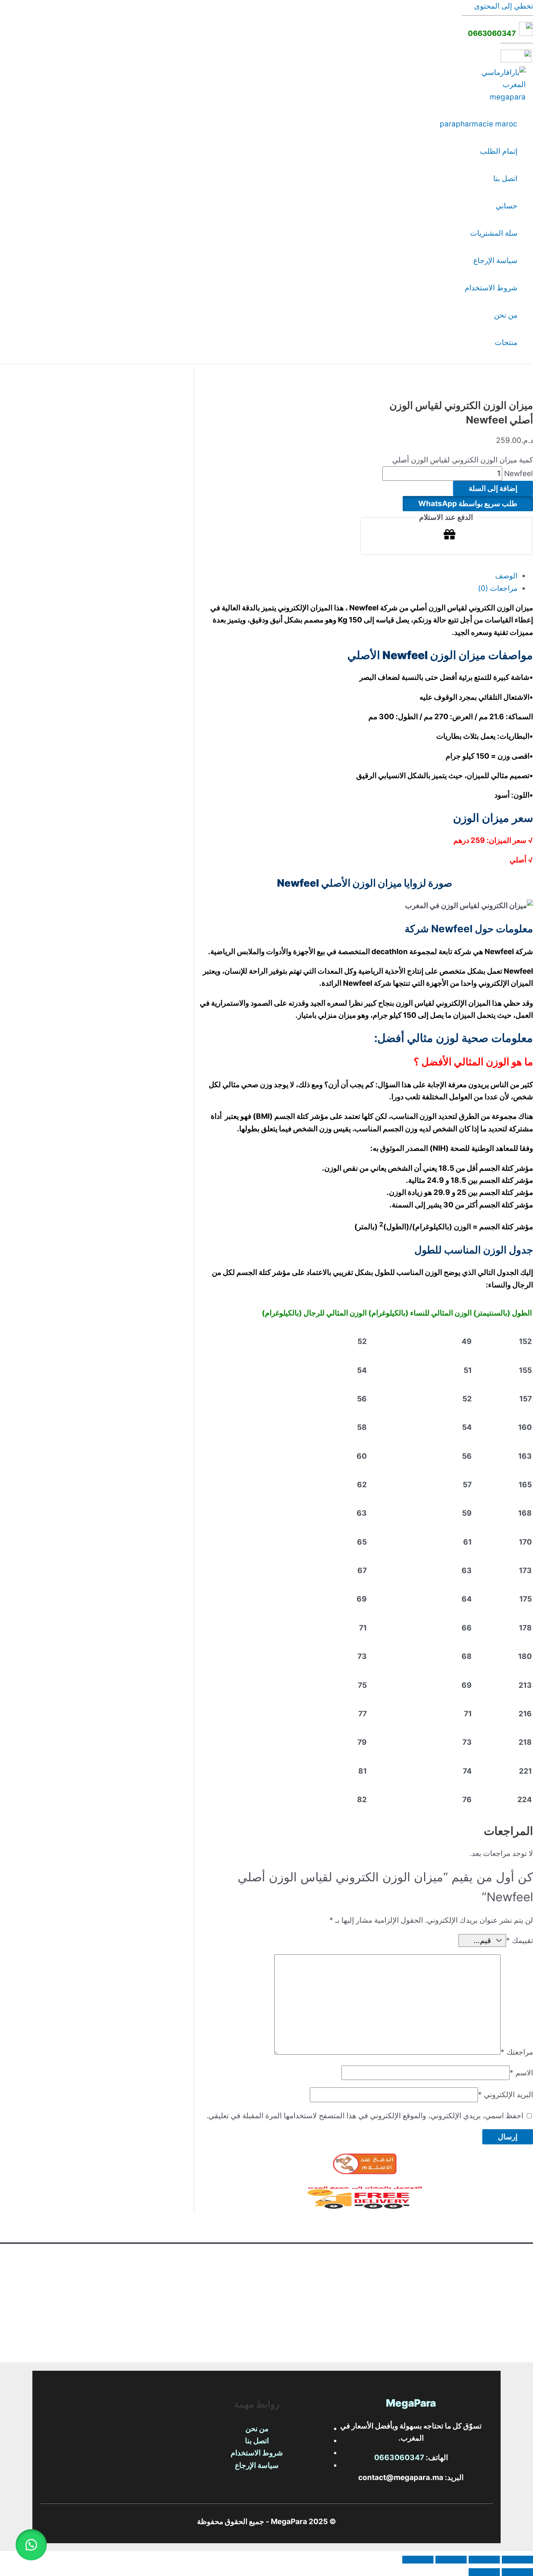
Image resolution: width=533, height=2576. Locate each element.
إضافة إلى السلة (493, 488)
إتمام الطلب (499, 151)
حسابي (506, 206)
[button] (468, 504)
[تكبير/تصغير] (517, 2560)
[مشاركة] (451, 2560)
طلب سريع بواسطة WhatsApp (468, 504)
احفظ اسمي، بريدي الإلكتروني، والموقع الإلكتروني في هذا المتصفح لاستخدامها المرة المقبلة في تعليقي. (365, 2116)
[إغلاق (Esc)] (418, 2560)
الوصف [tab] (506, 576)
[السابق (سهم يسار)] (517, 2572)
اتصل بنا (505, 179)
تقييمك (520, 1940)
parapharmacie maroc (479, 124)
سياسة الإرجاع (495, 260)
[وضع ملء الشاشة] (484, 2560)
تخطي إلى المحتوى (504, 6)
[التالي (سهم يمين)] (484, 2572)
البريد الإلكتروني (505, 2095)
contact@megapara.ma (401, 2477)
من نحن (506, 315)
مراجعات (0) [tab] (498, 588)
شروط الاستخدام (491, 288)
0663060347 (493, 33)
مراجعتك (517, 2052)
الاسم (521, 2073)
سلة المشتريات (494, 233)
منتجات (506, 342)
